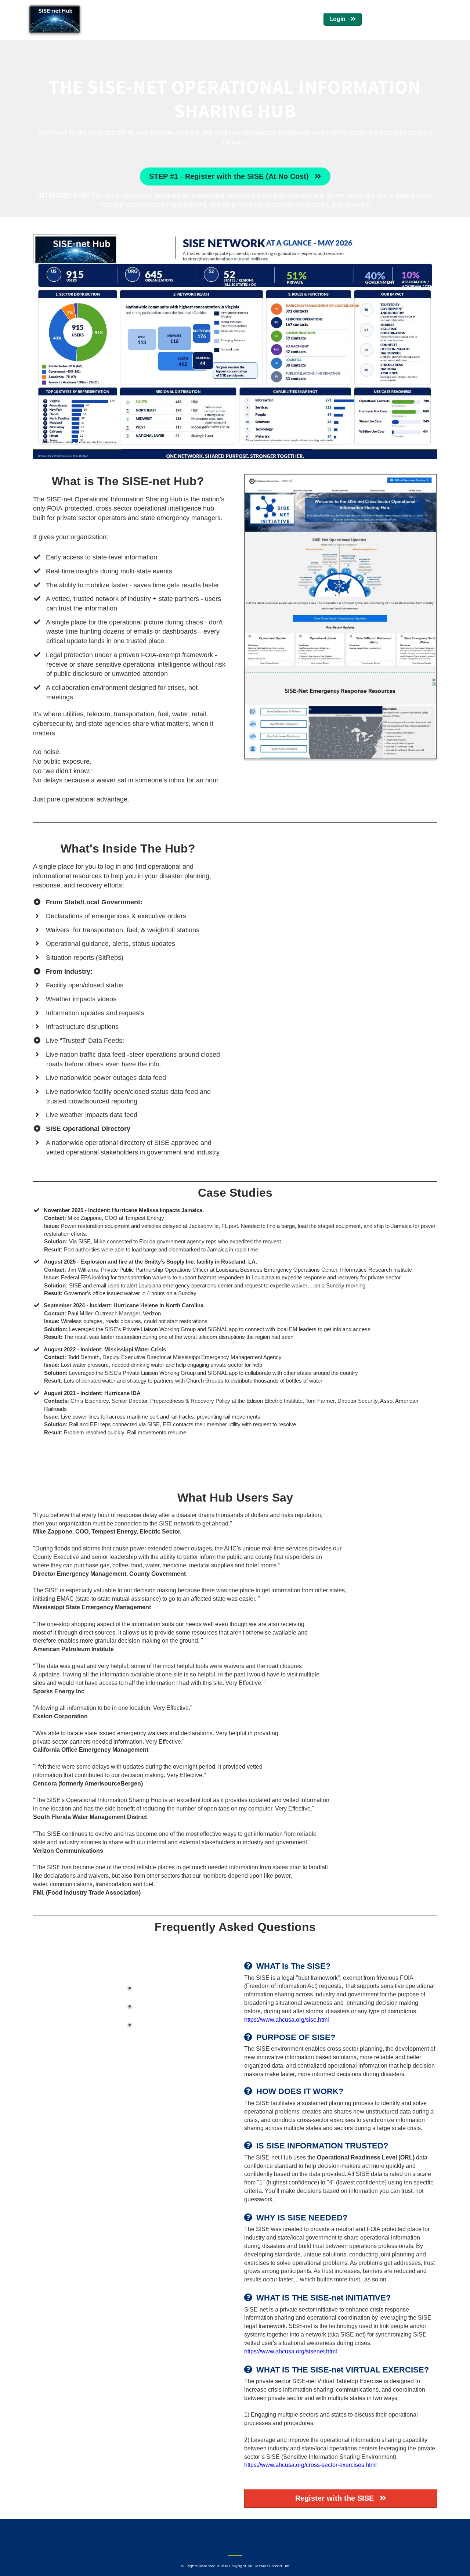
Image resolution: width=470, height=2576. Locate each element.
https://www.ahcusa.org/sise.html (287, 2020)
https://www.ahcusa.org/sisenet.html (291, 2351)
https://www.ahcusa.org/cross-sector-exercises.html (310, 2465)
